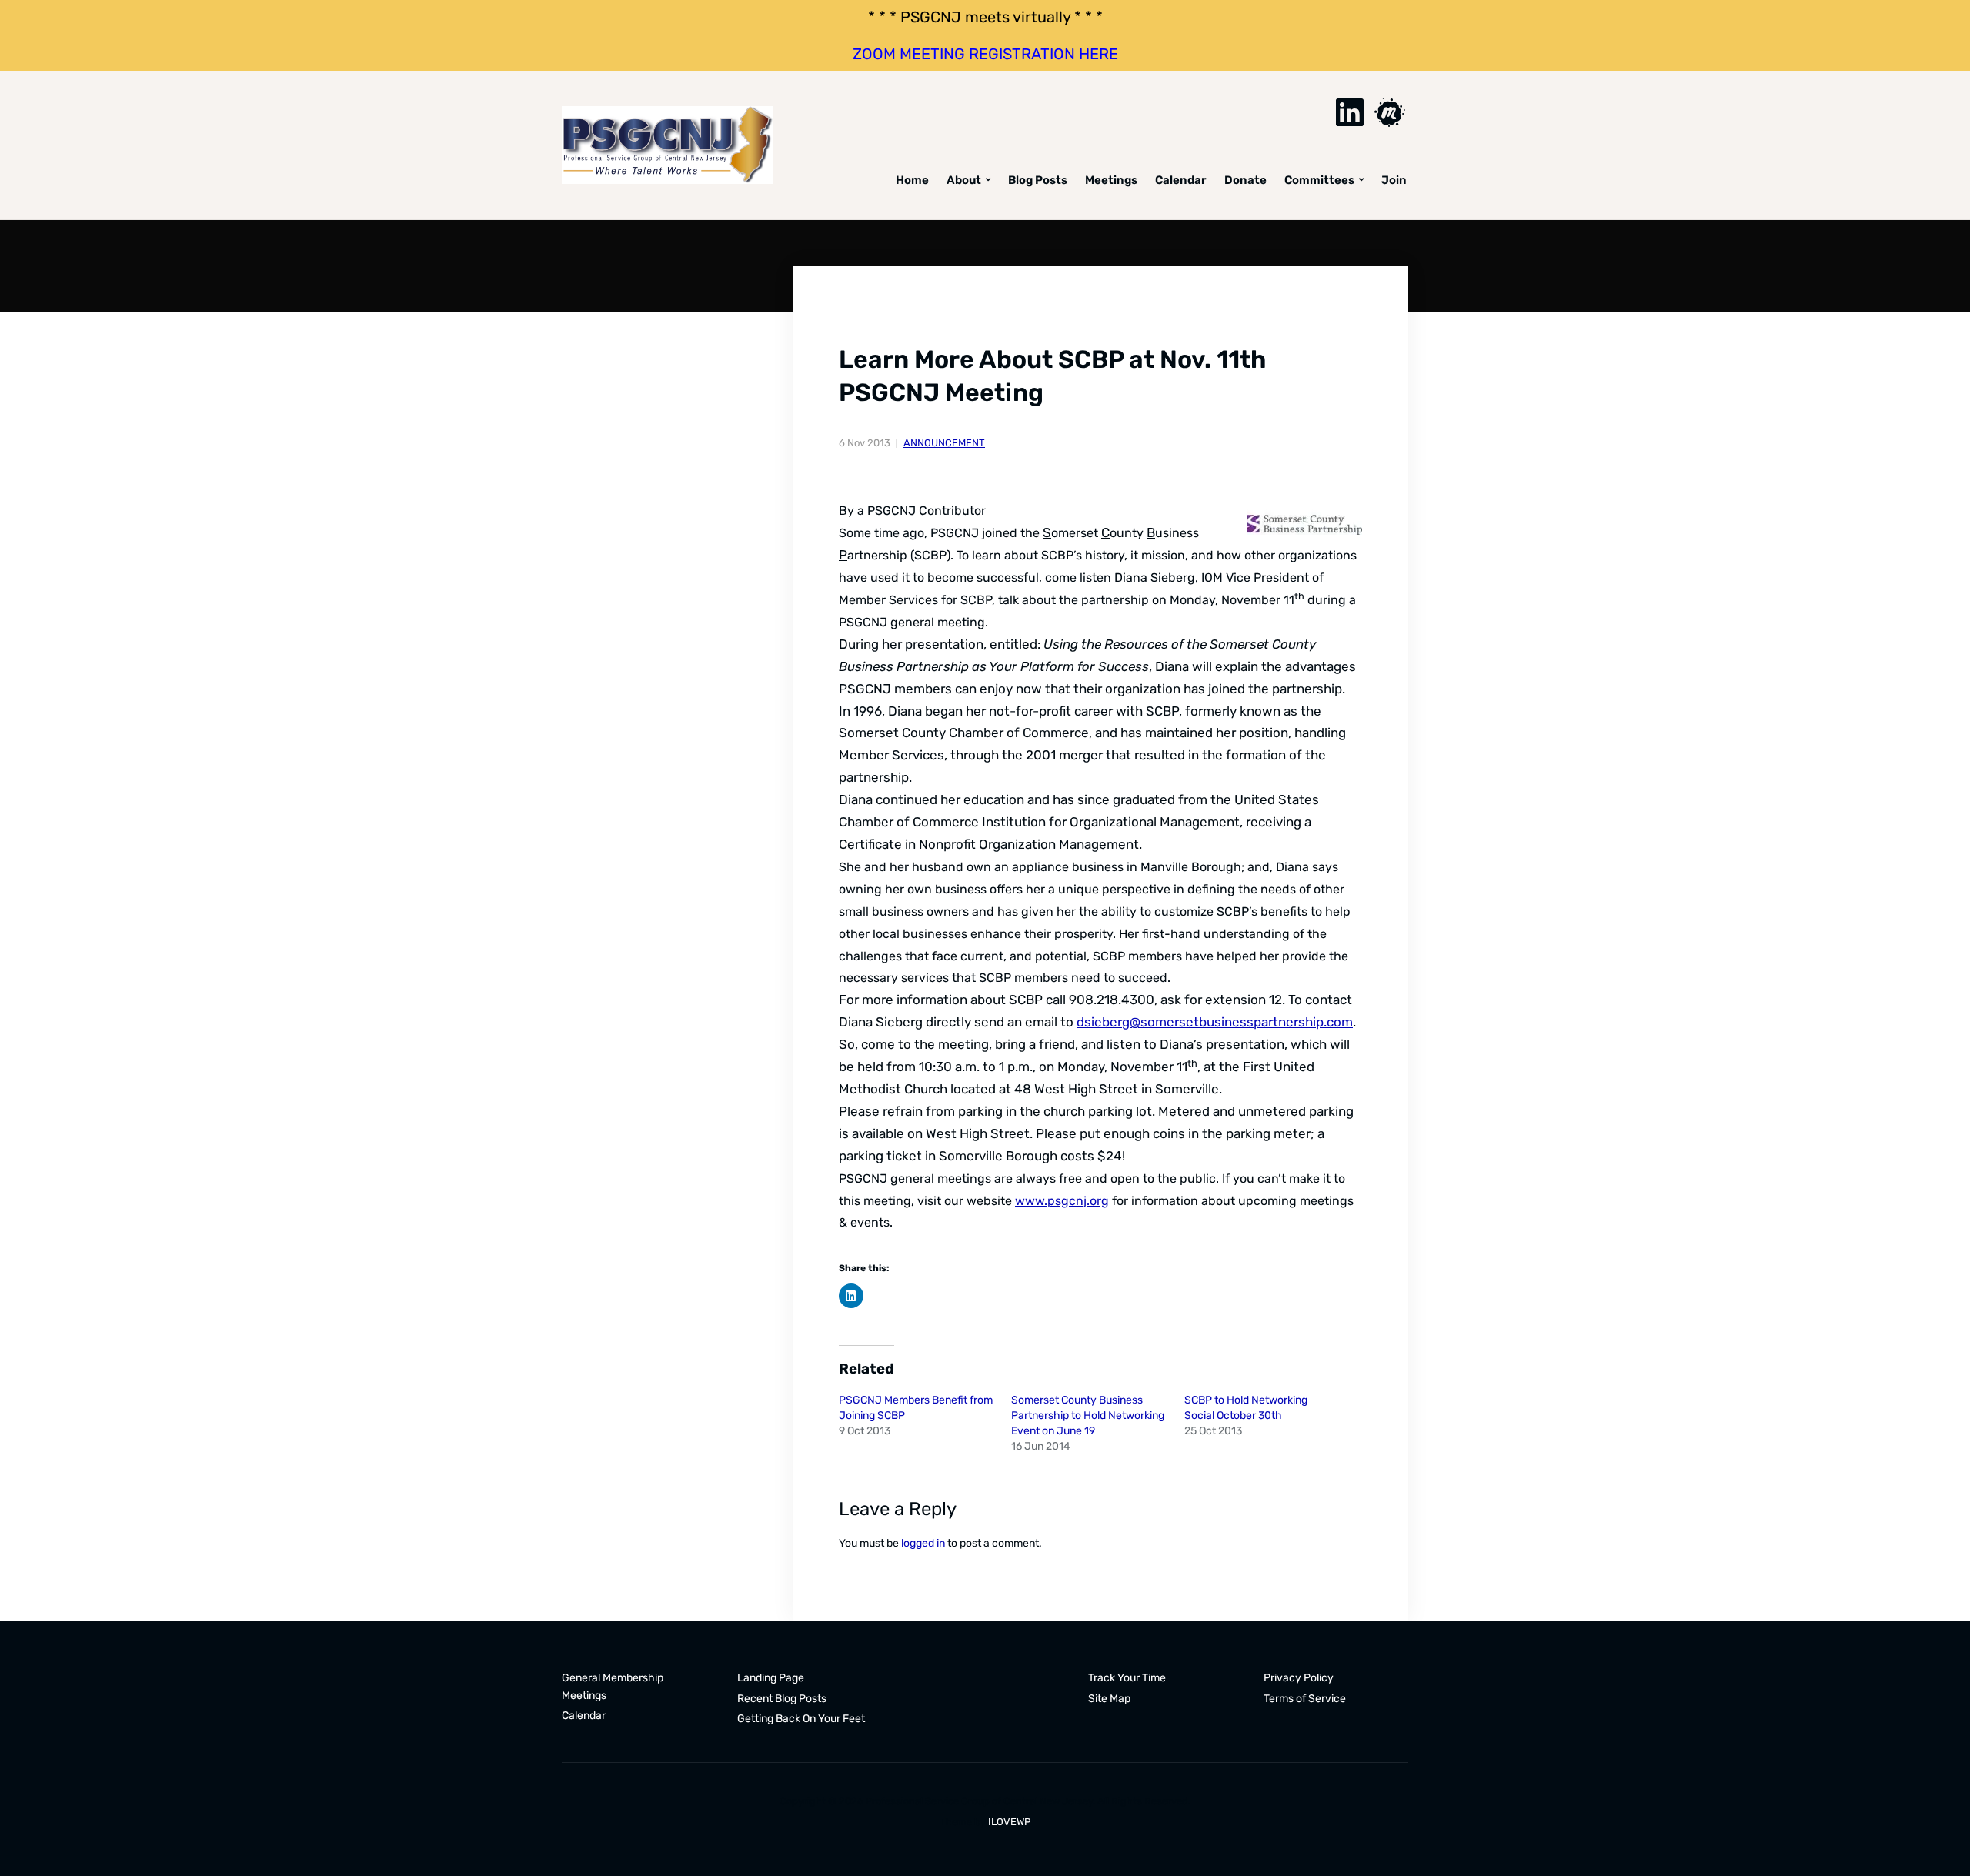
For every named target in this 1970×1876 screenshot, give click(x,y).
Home (912, 180)
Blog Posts (1038, 180)
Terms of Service (1305, 1699)
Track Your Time (1127, 1678)
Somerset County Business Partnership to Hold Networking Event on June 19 (1088, 1415)
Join (1394, 180)
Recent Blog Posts (782, 1699)
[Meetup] (1390, 112)
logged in (923, 1543)
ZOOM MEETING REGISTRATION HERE (985, 54)
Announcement (944, 443)
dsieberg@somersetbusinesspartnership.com (1215, 1022)
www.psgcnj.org (1062, 1201)
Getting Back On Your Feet (801, 1719)
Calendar (1181, 180)
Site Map (1109, 1699)
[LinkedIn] (1350, 112)
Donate (1245, 180)
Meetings (1111, 180)
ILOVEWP (1009, 1822)
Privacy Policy (1299, 1678)
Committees (1319, 180)
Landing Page (771, 1678)
